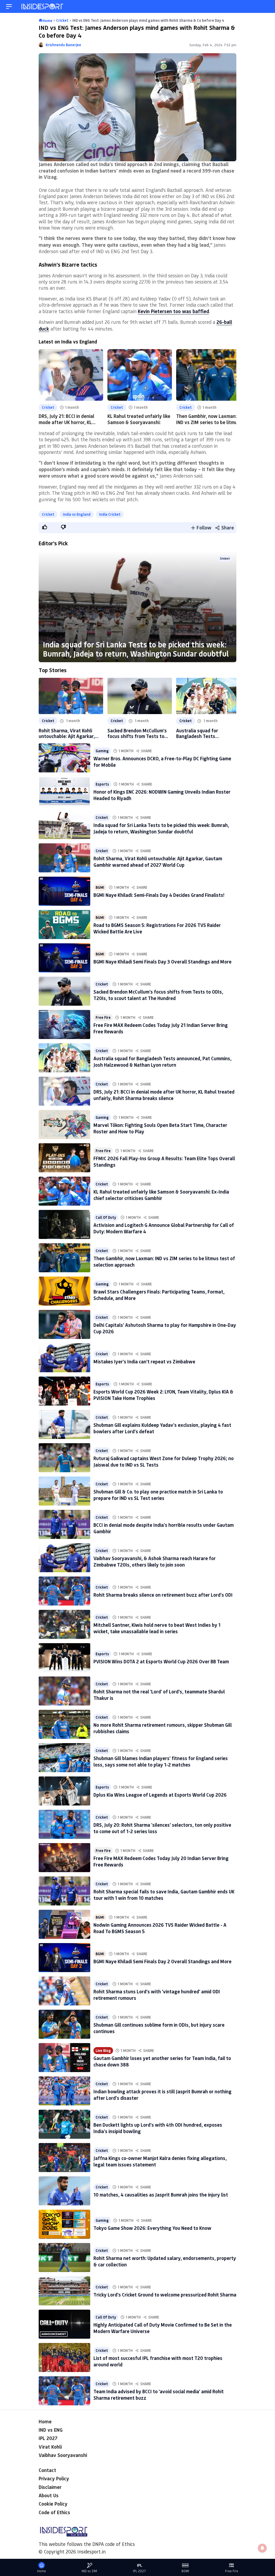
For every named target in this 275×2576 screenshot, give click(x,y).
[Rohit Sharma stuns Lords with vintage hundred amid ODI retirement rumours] (64, 1991)
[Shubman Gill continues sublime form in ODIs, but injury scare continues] (64, 2024)
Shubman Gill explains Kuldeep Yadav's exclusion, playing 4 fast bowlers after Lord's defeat (162, 1428)
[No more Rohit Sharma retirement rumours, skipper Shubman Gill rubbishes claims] (64, 1724)
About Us (49, 2495)
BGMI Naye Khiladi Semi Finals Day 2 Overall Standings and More (162, 1961)
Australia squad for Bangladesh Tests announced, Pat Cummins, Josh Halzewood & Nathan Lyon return (204, 733)
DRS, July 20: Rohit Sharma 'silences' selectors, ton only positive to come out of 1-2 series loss (162, 1828)
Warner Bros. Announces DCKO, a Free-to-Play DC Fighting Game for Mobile (162, 762)
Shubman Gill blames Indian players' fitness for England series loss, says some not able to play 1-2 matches (161, 1761)
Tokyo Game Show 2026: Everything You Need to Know (152, 2228)
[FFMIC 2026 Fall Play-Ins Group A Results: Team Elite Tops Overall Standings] (64, 1158)
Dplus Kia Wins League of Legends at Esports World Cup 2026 (160, 1795)
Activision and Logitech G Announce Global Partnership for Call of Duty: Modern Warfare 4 (164, 1228)
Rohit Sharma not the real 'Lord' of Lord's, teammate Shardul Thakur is (159, 1695)
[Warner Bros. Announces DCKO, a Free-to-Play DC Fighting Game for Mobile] (64, 758)
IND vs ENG (51, 2430)
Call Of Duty (106, 1217)
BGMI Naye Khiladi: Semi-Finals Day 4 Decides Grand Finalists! (159, 895)
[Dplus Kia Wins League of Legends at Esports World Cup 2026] (64, 1791)
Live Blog (103, 2050)
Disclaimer (50, 2487)
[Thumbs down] (63, 527)
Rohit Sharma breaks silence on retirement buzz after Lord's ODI (163, 1595)
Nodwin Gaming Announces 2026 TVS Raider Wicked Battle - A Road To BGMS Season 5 (160, 1928)
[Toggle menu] (9, 7)
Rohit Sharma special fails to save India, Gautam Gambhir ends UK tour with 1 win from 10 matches (164, 1895)
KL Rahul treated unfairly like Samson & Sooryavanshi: (139, 419)
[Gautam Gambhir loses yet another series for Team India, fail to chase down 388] (64, 2058)
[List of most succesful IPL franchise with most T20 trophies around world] (64, 2358)
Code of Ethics (54, 2512)
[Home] (43, 7)
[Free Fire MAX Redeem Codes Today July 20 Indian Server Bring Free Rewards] (64, 1858)
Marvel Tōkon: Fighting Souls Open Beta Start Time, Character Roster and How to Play (160, 1128)
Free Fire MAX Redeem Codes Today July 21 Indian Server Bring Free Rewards (161, 1028)
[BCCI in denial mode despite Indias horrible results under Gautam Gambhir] (64, 1524)
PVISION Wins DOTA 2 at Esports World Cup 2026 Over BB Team (161, 1661)
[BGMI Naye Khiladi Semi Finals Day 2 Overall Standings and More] (64, 1958)
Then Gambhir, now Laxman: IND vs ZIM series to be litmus (208, 419)
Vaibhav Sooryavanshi (63, 2455)
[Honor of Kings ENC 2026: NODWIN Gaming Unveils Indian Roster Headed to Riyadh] (64, 791)
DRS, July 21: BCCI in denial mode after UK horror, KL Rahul (66, 422)
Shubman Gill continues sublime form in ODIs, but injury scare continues (159, 2028)
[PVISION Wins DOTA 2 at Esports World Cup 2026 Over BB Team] (64, 1658)
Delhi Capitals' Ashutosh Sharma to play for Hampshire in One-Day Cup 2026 (165, 1328)
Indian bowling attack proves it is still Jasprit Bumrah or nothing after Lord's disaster (162, 2095)
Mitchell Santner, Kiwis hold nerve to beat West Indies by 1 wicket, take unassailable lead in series (157, 1628)
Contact (47, 2470)
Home (45, 2421)
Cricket (48, 407)
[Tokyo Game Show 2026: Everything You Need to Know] (64, 2224)
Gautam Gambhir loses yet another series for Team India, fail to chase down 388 (162, 2061)
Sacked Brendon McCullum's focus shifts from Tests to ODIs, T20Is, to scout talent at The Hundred (137, 733)
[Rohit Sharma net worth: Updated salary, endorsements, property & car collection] (64, 2258)
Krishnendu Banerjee (63, 45)
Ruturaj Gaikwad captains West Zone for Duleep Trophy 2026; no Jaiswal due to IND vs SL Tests (164, 1461)
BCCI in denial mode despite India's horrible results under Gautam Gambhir (164, 1528)
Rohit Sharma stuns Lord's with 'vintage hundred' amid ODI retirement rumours (157, 1995)
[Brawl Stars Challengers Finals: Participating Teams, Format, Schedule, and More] (64, 1291)
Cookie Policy (53, 2504)
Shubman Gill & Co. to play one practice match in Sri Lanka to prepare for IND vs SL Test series (158, 1495)
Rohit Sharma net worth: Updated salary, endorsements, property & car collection (165, 2261)
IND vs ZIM (89, 2571)
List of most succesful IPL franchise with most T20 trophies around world (158, 2361)
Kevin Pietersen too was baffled (173, 311)
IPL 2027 (48, 2438)
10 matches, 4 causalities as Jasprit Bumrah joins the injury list (161, 2195)
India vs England (77, 514)
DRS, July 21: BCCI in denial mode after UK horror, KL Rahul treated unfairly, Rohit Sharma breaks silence (164, 1095)
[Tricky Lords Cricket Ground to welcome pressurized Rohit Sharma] (64, 2291)
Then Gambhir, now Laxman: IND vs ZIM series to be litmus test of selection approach (164, 1261)
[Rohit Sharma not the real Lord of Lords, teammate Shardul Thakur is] (64, 1691)
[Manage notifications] (262, 2548)
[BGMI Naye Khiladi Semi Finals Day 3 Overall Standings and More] (64, 958)
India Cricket (110, 514)
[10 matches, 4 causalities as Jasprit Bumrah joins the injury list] (64, 2191)
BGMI (100, 887)
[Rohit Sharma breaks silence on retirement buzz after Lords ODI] (64, 1591)
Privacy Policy (54, 2478)
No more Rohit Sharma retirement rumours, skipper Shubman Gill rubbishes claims (163, 1728)
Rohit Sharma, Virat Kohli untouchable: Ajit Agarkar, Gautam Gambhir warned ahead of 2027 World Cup (67, 733)
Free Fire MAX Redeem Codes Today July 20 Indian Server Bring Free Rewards (161, 1861)
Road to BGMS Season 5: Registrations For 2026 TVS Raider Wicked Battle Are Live (157, 928)
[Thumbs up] (44, 527)
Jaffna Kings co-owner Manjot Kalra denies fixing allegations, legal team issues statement (160, 2161)
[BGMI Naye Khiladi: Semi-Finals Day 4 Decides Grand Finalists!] (64, 891)
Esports (102, 784)
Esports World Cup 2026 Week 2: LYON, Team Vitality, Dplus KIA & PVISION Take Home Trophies (163, 1395)
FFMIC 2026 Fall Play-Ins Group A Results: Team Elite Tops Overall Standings (164, 1161)
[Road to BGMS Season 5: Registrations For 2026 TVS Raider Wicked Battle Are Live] (64, 925)
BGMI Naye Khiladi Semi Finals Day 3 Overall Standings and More (162, 962)
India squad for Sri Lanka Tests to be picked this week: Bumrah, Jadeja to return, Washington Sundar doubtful (136, 649)
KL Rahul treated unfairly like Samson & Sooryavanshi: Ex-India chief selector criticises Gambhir (161, 1195)
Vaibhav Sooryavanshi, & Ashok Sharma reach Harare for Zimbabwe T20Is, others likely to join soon (155, 1561)
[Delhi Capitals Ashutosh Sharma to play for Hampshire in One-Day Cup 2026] (64, 1324)
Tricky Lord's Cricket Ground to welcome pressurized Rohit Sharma (165, 2295)
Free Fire (103, 1017)
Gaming (102, 751)
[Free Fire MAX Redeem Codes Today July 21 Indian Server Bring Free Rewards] (64, 1024)
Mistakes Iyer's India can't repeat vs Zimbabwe (144, 1362)
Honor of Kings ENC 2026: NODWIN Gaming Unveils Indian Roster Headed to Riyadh (162, 795)
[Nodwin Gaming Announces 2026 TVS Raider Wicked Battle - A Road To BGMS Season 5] (64, 1924)
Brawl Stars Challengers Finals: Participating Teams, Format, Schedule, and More (159, 1295)
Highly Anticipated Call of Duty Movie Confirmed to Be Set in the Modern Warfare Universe (163, 2328)
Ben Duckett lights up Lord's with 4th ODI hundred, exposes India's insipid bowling (158, 2128)
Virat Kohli (50, 2447)
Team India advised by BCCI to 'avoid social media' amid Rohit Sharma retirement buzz (159, 2394)
